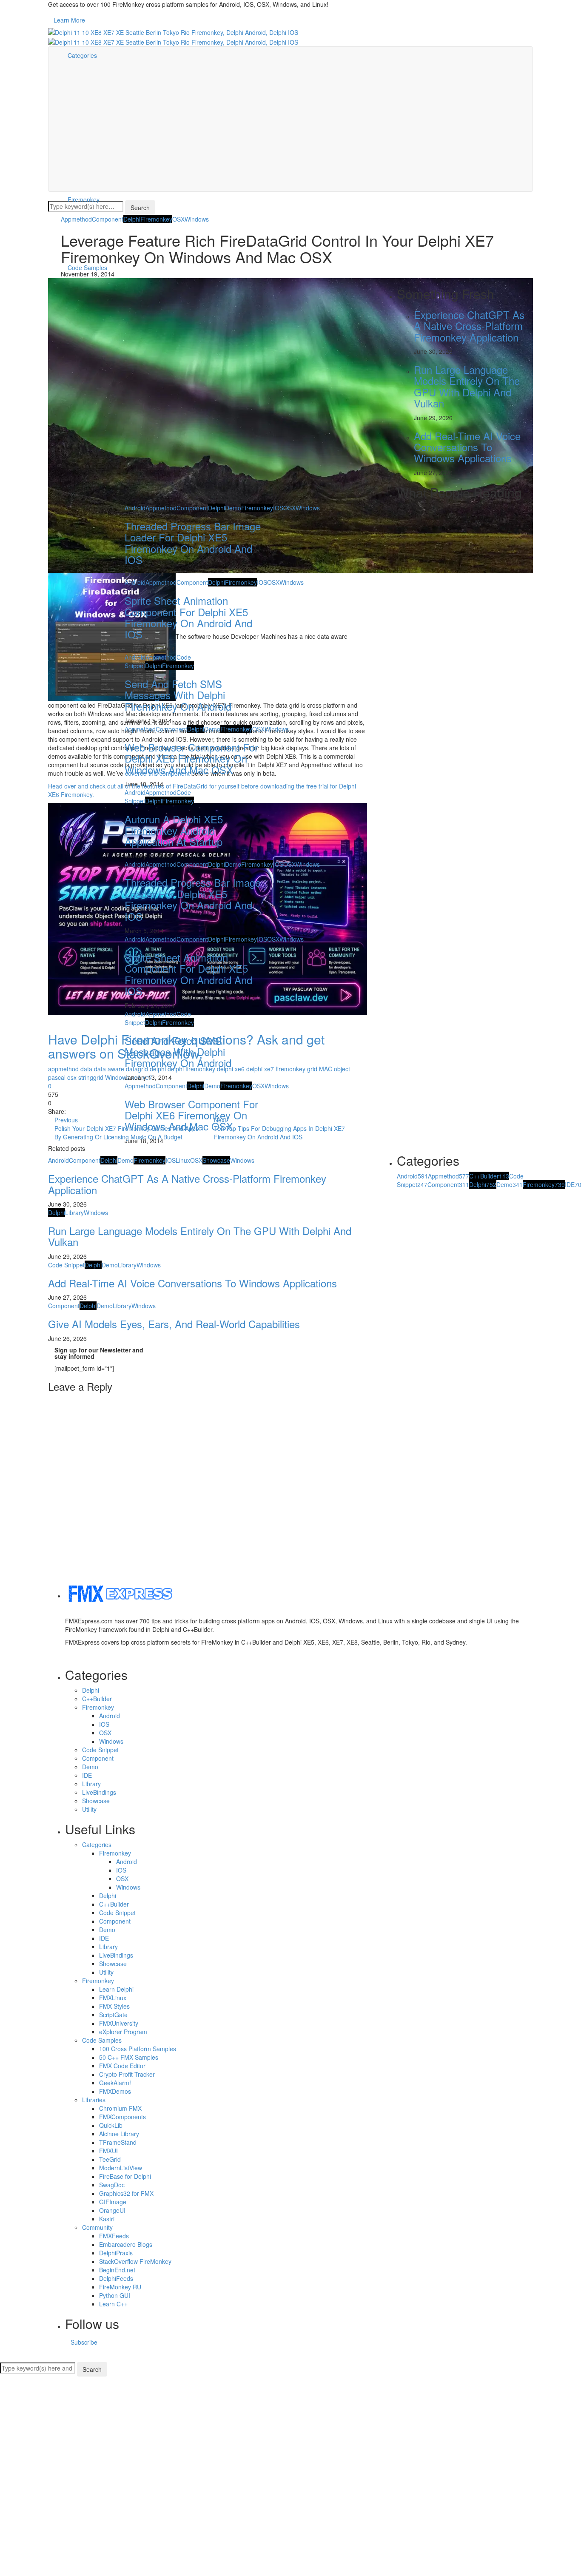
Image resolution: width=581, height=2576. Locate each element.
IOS (171, 1160)
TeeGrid (110, 2159)
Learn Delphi (116, 1989)
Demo (125, 1160)
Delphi (132, 219)
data (86, 1069)
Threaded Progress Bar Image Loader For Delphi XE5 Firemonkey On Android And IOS (193, 543)
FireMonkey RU (120, 2287)
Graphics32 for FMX (126, 2193)
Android (58, 1160)
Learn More (69, 20)
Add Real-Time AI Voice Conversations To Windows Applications (192, 1283)
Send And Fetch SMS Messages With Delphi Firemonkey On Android (178, 695)
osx (72, 1077)
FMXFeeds (114, 2236)
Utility (89, 1809)
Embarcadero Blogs (126, 2244)
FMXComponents (122, 2117)
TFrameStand (118, 2142)
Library (74, 1213)
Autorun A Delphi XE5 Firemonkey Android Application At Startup (174, 830)
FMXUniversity (119, 2023)
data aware (109, 1069)
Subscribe (84, 2342)
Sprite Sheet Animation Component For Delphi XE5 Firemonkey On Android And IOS (188, 617)
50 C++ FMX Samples (129, 2057)
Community (97, 2227)
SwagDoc (112, 2185)
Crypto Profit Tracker (127, 2074)
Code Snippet (66, 1265)
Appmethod (76, 219)
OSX (178, 219)
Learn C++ (113, 2304)
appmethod (63, 1069)
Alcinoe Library (119, 2134)
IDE (87, 1775)
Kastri (107, 2219)
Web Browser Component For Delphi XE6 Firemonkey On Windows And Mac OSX (191, 758)
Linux (183, 1160)
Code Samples (102, 2040)
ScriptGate (113, 2015)
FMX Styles (114, 2006)
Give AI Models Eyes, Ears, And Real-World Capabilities (174, 1324)
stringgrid (91, 1077)
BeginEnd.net (117, 2270)
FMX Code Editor (122, 2066)
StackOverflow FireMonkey (135, 2261)
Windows (197, 219)
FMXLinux (113, 1998)
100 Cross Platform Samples (138, 2049)
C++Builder (489, 1176)
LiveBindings (99, 1792)
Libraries (94, 2100)
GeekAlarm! (115, 2083)
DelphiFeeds (116, 2278)
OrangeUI (112, 2210)
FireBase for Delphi (125, 2176)
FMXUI (108, 2151)
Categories (82, 55)
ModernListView (121, 2168)
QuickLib (111, 2125)
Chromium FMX (120, 2108)
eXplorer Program (123, 2032)
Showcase (216, 1160)
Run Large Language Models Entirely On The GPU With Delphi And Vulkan (200, 1236)
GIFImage (113, 2202)
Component (108, 219)
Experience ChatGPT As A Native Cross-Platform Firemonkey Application (187, 1184)
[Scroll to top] (6, 2359)
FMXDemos (115, 2091)
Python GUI (115, 2295)
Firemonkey (84, 199)
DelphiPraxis (116, 2253)
